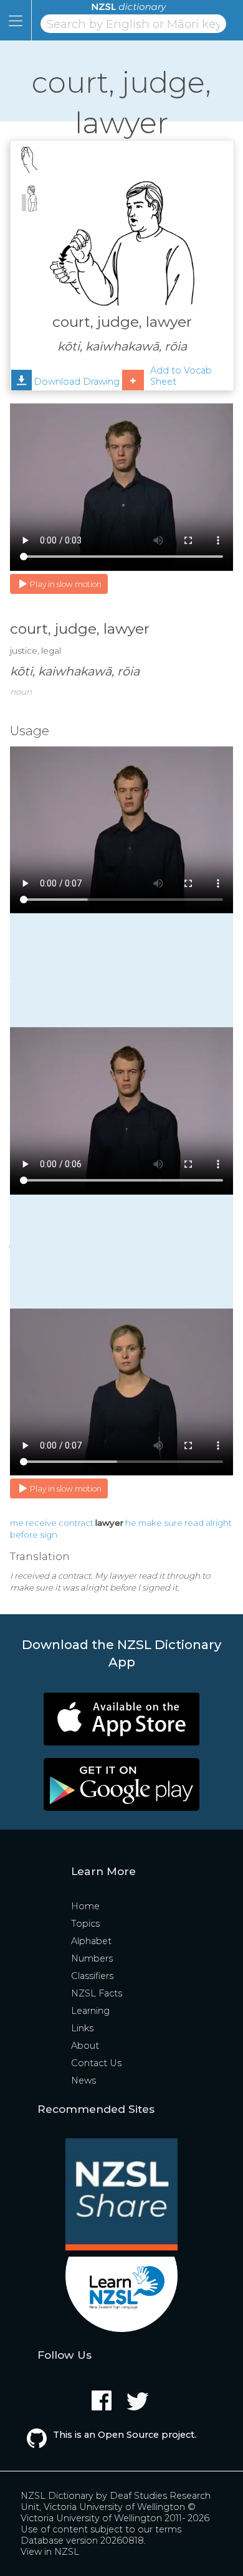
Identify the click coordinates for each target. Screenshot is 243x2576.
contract (76, 1523)
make (150, 1523)
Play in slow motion (66, 584)
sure (173, 1523)
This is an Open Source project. (125, 2435)
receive (41, 1523)
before (24, 1535)
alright (219, 1523)
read (194, 1523)
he (131, 1523)
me (17, 1523)
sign (49, 1535)
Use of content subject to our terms (101, 2529)
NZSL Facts (97, 1993)
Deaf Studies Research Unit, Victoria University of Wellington (116, 2501)
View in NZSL (50, 2552)
